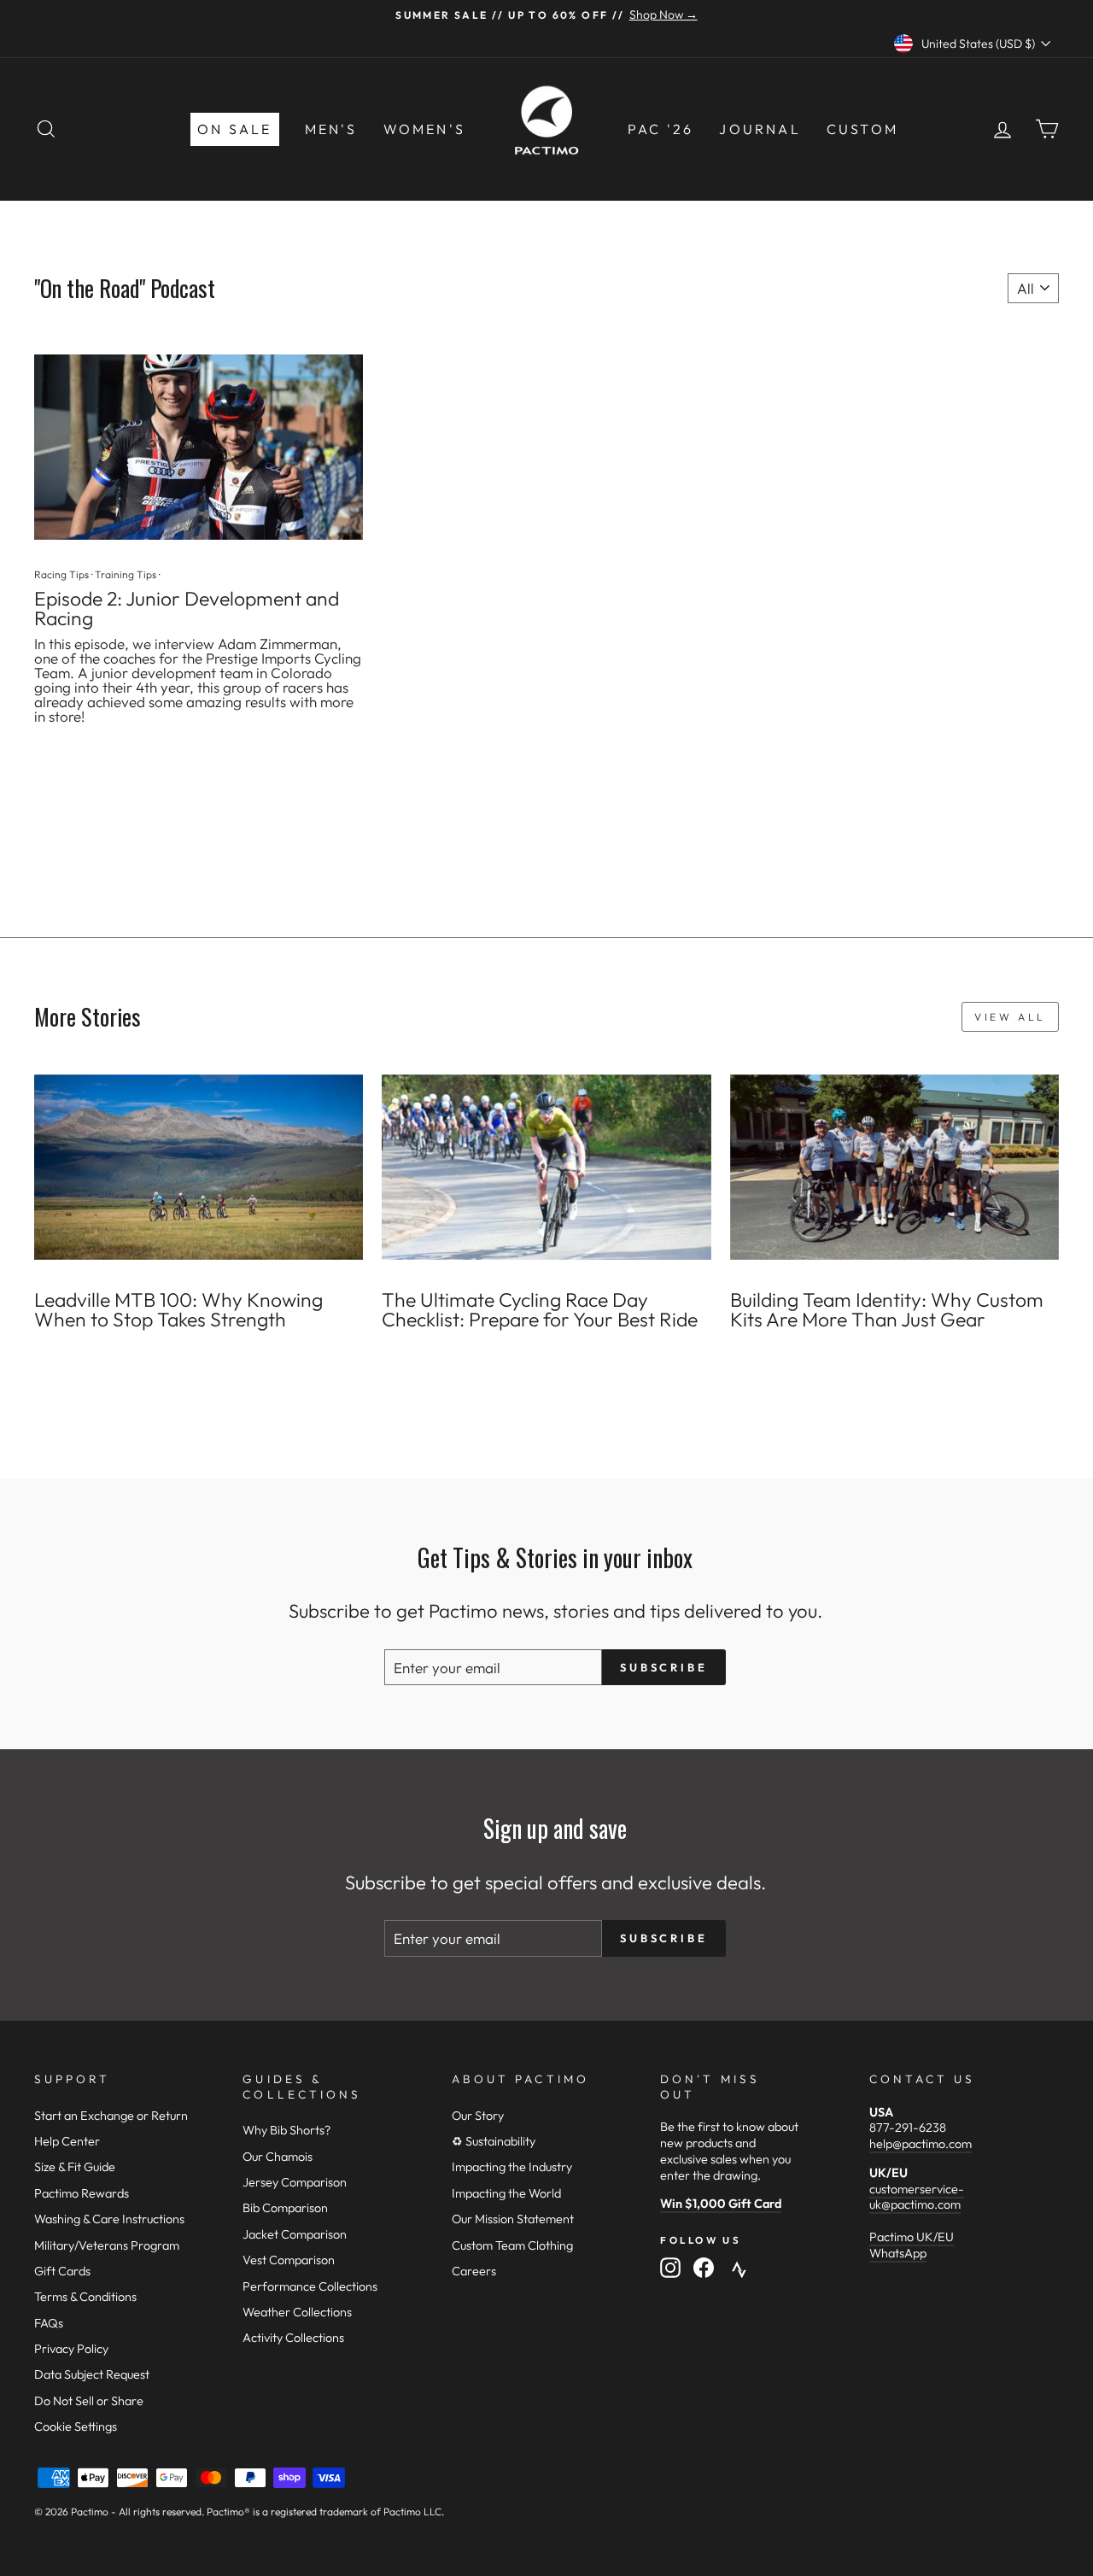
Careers (474, 2271)
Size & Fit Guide (75, 2167)
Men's (331, 129)
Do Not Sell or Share (89, 2401)
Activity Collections (293, 2338)
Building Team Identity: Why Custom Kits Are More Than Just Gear (887, 1309)
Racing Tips (61, 574)
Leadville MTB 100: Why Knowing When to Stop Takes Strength (178, 1309)
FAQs (49, 2323)
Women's (424, 129)
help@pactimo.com (921, 2144)
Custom (862, 129)
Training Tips (126, 574)
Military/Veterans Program (107, 2245)
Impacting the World (506, 2193)
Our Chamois (278, 2157)
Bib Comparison (285, 2208)
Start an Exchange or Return (111, 2116)
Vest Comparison (289, 2260)
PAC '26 (660, 129)
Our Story (478, 2116)
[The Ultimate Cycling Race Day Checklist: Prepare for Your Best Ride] (546, 1167)
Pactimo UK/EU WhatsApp (912, 2245)
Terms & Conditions (85, 2297)
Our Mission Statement (513, 2219)
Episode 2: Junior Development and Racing (187, 608)
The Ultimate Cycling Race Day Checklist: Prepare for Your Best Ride (540, 1309)
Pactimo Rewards (82, 2193)
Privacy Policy (71, 2349)
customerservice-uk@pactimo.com (917, 2197)
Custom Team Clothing (512, 2245)
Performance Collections (310, 2286)
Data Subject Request (92, 2374)
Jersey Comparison (295, 2182)
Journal (760, 129)
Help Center (67, 2141)
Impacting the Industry (512, 2167)
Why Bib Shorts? (286, 2130)
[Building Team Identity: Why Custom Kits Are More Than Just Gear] (894, 1167)
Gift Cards (62, 2271)
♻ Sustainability (494, 2141)
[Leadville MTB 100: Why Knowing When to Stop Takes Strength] (199, 1167)
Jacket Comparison (295, 2234)
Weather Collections (297, 2312)
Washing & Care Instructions (109, 2219)
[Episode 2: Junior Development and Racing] (199, 447)
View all (1010, 1017)
